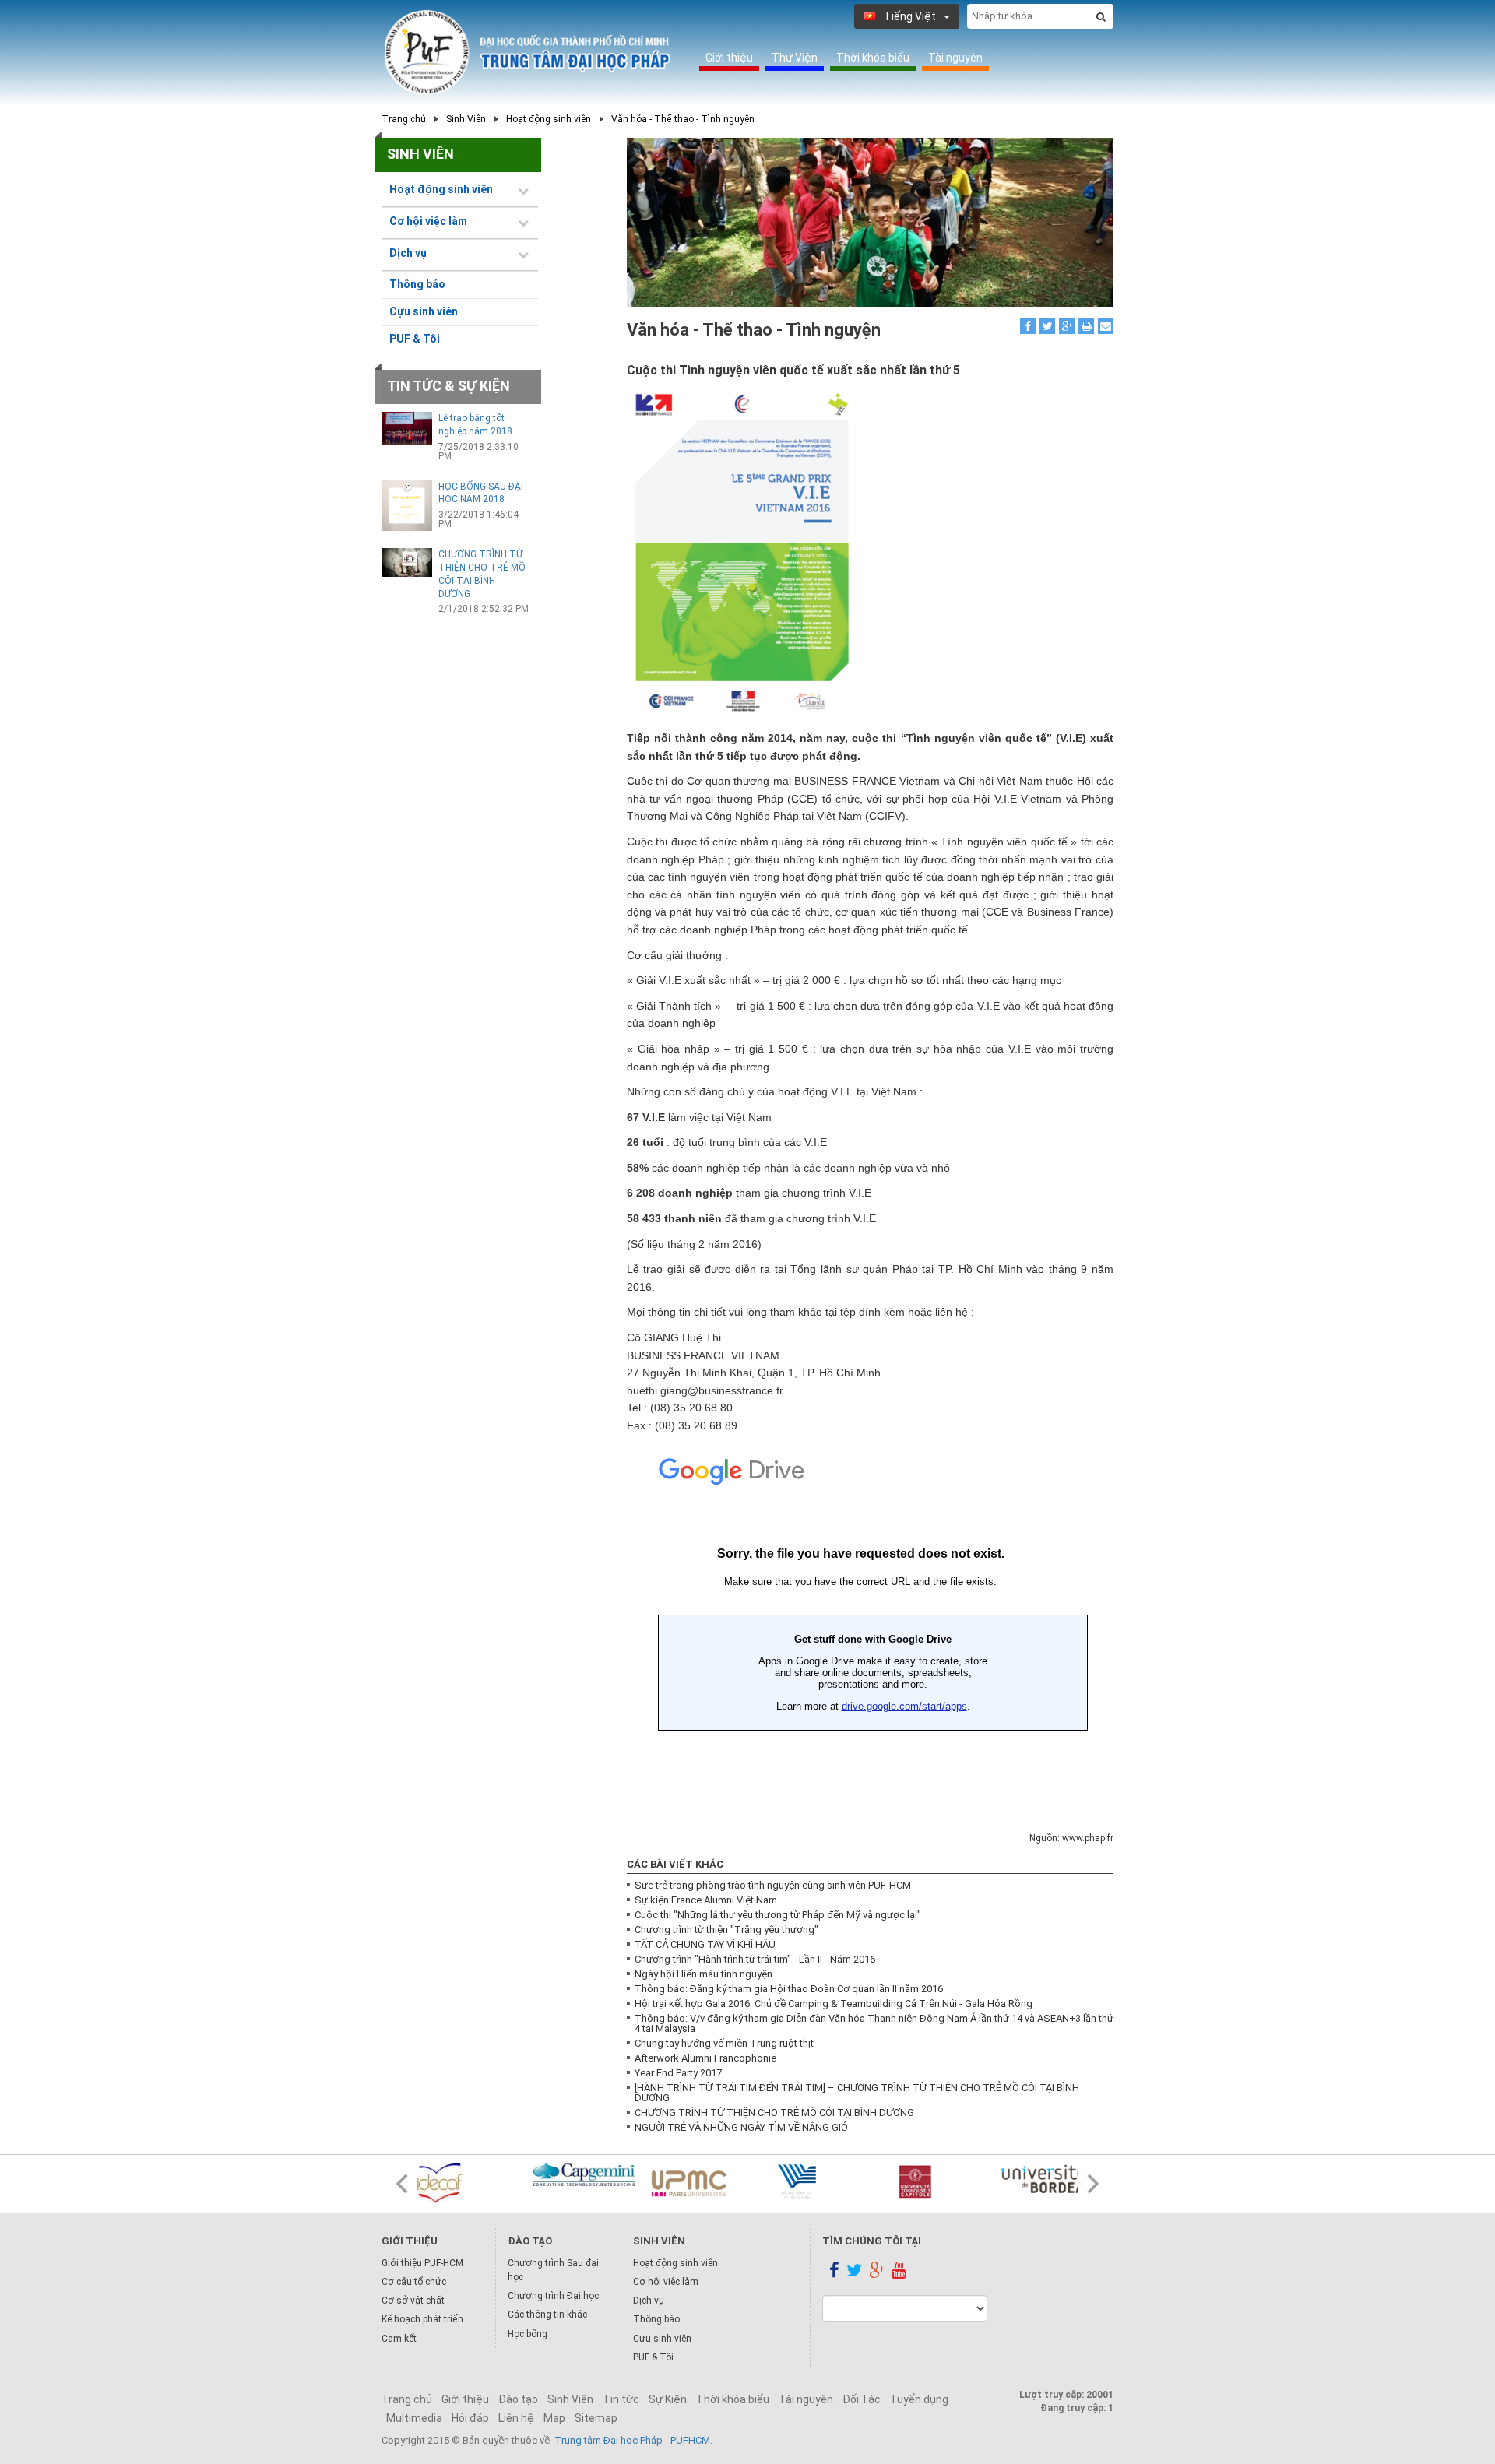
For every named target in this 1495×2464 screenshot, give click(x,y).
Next (1093, 2184)
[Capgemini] (584, 2174)
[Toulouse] (934, 2181)
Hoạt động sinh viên (549, 119)
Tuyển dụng (919, 2399)
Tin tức (621, 2399)
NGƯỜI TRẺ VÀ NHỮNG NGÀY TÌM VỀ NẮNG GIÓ (741, 2127)
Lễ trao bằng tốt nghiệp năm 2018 (475, 425)
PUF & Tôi (415, 339)
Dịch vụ (649, 2301)
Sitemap (596, 2418)
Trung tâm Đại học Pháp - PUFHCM (632, 2440)
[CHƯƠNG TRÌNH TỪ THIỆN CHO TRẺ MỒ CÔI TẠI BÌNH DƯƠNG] (407, 562)
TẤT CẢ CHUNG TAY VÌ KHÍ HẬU (705, 1944)
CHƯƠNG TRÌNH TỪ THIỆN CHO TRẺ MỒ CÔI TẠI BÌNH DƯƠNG (774, 2113)
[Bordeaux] (1051, 2178)
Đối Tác (862, 2399)
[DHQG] (818, 2181)
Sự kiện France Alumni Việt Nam (706, 1900)
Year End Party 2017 (678, 2073)
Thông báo (417, 284)
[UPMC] (701, 2184)
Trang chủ (404, 119)
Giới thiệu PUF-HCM (422, 2263)
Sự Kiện (668, 2399)
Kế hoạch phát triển (422, 2319)
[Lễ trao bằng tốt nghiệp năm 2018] (407, 429)
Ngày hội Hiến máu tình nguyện (704, 1974)
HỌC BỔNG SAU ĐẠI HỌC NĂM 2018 (481, 493)
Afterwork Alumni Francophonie (705, 2058)
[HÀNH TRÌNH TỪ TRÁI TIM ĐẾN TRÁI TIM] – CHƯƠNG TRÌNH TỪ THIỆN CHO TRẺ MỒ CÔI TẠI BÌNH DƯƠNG (857, 2093)
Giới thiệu (729, 58)
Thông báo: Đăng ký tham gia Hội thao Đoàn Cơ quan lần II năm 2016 (789, 1989)
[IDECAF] (467, 2183)
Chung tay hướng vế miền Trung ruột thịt (724, 2043)
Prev (402, 2184)
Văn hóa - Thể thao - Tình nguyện (683, 119)
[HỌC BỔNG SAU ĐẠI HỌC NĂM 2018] (407, 506)
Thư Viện (795, 58)
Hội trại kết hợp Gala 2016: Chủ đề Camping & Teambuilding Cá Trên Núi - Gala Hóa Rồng (834, 2004)
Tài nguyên (955, 58)
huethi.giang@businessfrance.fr (705, 1390)
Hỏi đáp (470, 2418)
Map (554, 2418)
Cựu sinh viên (424, 311)
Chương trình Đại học (553, 2296)
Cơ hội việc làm (666, 2282)
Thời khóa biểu (873, 58)
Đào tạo (518, 2399)
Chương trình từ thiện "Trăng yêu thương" (726, 1930)
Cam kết (399, 2339)
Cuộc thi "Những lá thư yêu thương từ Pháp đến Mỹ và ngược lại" (778, 1915)
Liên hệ (516, 2418)
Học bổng (528, 2334)
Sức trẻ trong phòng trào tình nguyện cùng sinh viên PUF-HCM (773, 1885)
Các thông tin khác (547, 2315)
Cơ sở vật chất (413, 2301)
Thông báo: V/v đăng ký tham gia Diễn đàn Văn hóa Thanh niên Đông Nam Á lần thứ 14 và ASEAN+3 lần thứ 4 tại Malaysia (874, 2023)
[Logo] (527, 53)
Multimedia (414, 2418)
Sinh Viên (466, 119)
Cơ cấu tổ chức (414, 2282)
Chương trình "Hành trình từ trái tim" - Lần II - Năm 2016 (755, 1959)
